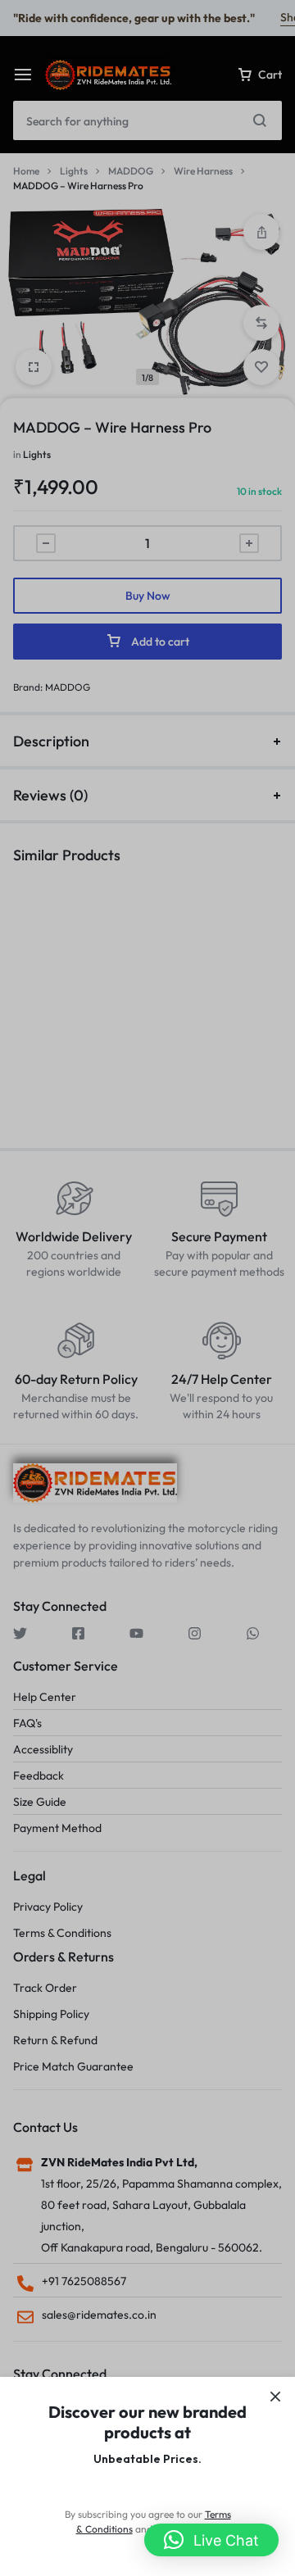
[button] (211, 2540)
